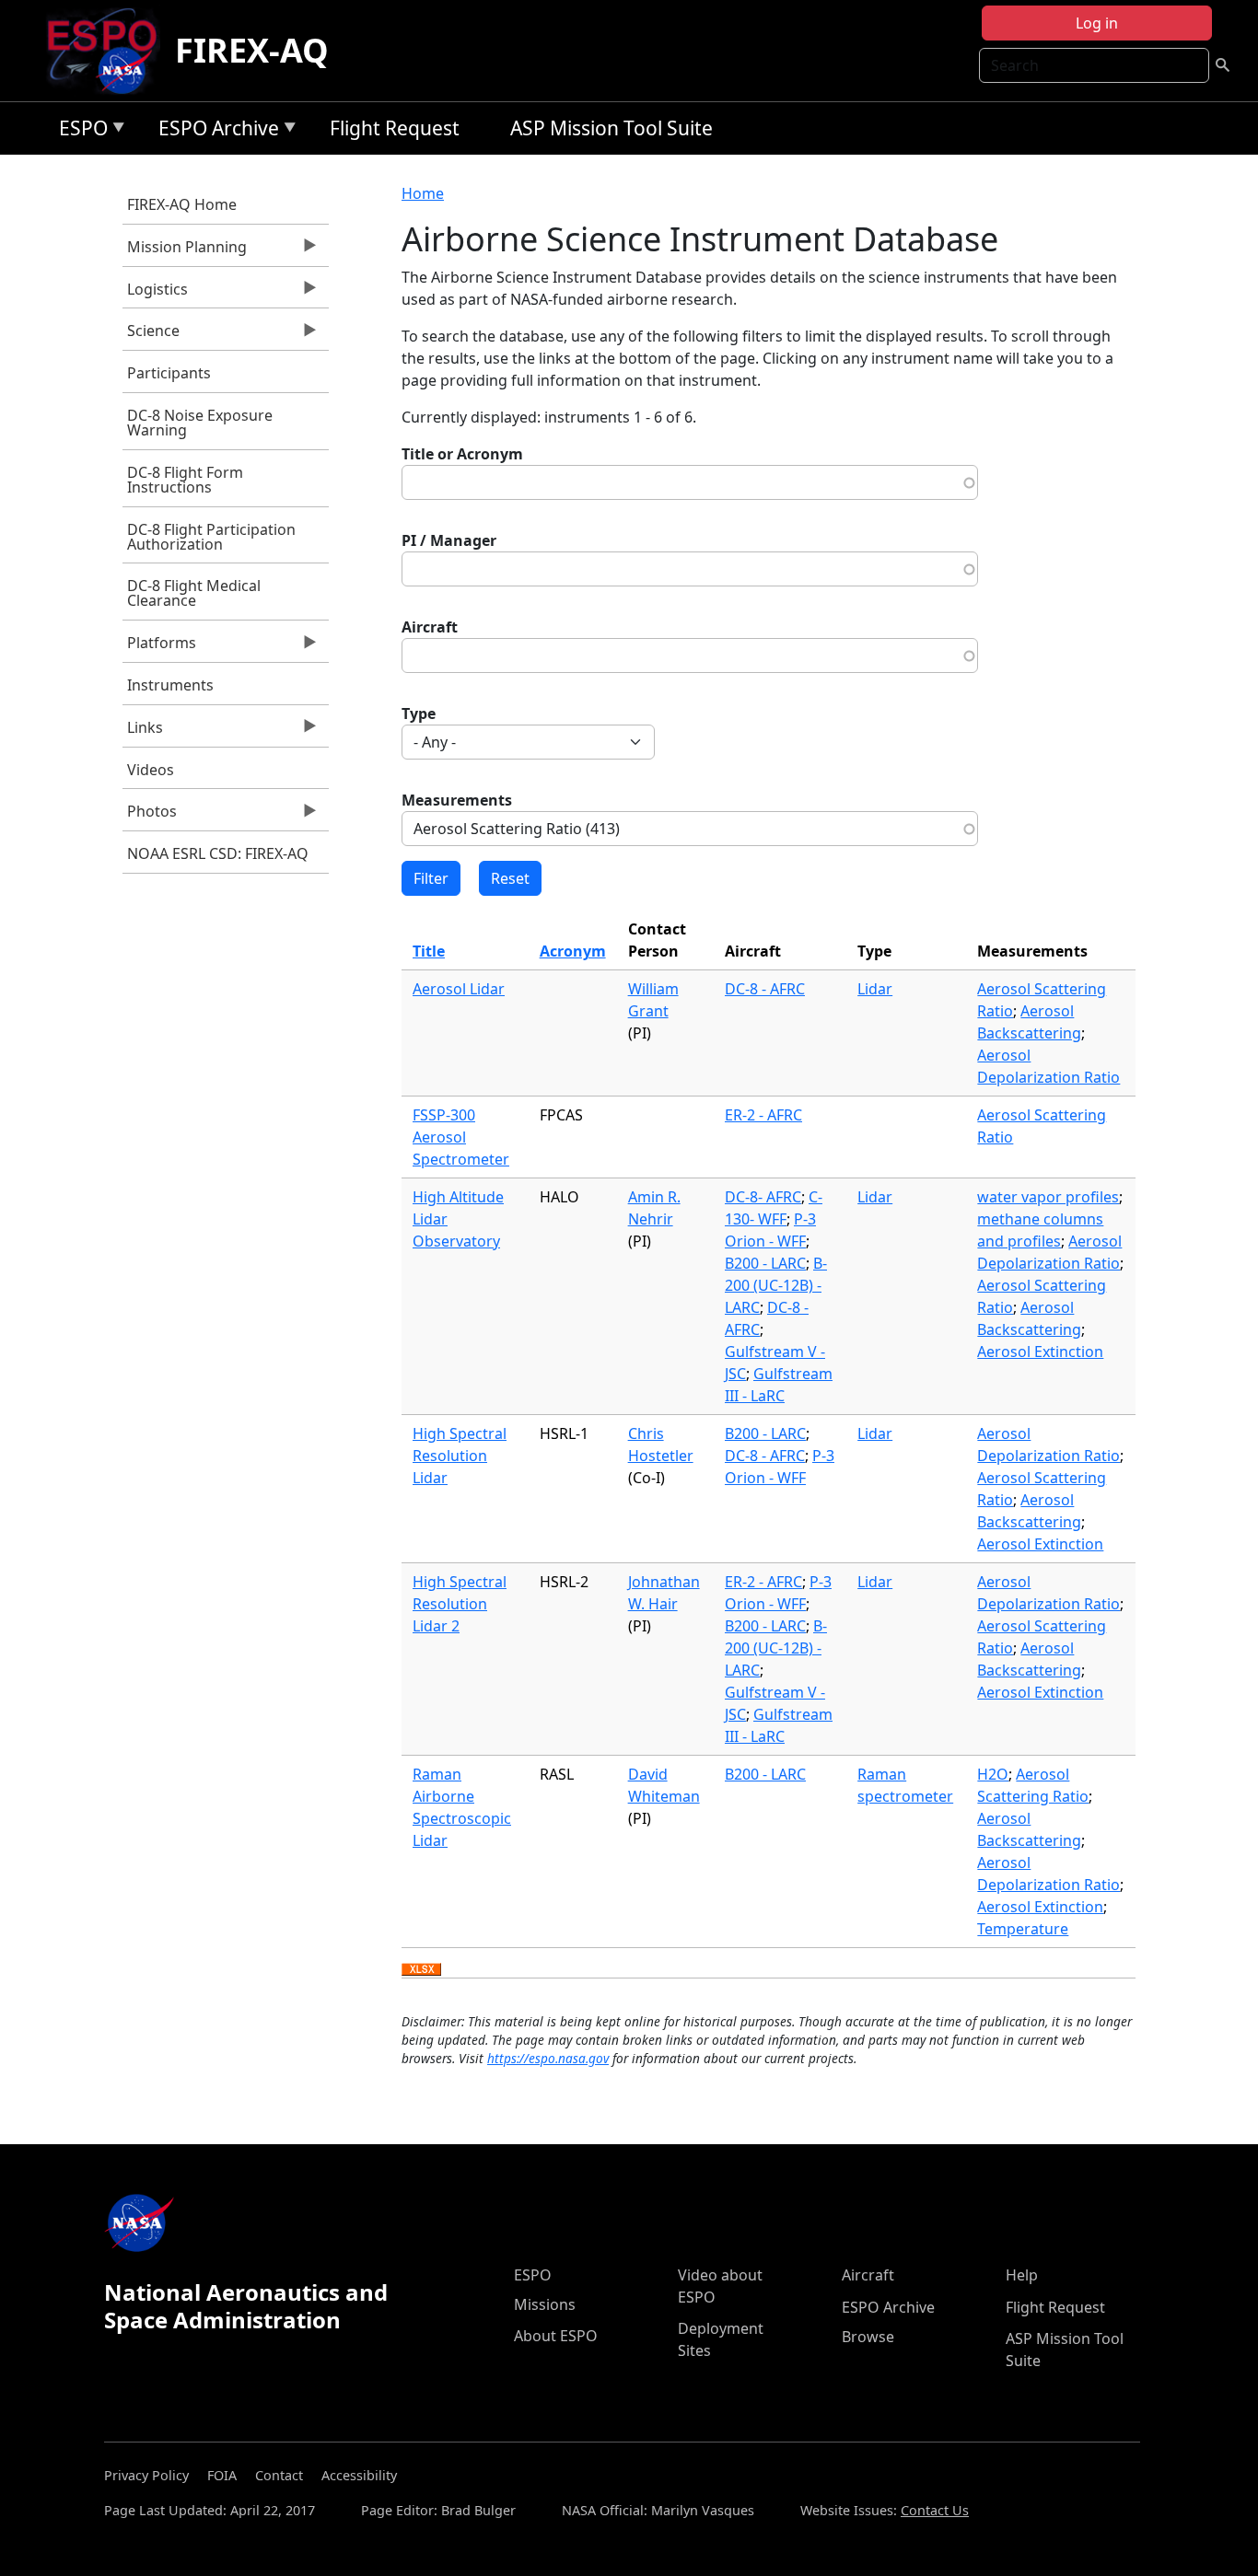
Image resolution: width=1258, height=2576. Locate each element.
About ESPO (556, 2336)
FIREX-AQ (252, 50)
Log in (1097, 23)
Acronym (573, 951)
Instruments (170, 685)
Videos (151, 770)
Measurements (457, 800)
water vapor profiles (1048, 1197)
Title (429, 951)
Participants (169, 373)
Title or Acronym (462, 454)
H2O (993, 1774)
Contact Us (935, 2510)
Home (423, 193)
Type (419, 714)
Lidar (875, 989)
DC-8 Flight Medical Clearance (194, 593)
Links (143, 732)
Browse (868, 2337)
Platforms (159, 647)
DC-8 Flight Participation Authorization (211, 537)
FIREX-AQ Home (182, 204)
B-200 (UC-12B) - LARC (776, 1285)
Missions (545, 2304)
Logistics (155, 294)
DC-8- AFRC (763, 1197)
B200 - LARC (765, 1263)
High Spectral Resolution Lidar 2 (460, 1604)
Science (151, 335)
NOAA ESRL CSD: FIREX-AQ (218, 853)
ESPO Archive (214, 131)
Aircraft (430, 627)
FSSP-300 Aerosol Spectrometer (461, 1137)
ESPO (79, 131)
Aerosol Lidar (459, 989)
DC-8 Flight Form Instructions (185, 480)
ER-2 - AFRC (763, 1115)
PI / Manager (449, 540)
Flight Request (395, 128)
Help (1022, 2275)
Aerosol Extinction (1040, 1352)
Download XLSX (421, 1970)
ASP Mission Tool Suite (612, 128)
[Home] (109, 51)
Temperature (1023, 1929)
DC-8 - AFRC (765, 989)
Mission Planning (185, 251)
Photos (150, 816)
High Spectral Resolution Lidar (460, 1456)
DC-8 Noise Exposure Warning (200, 423)
